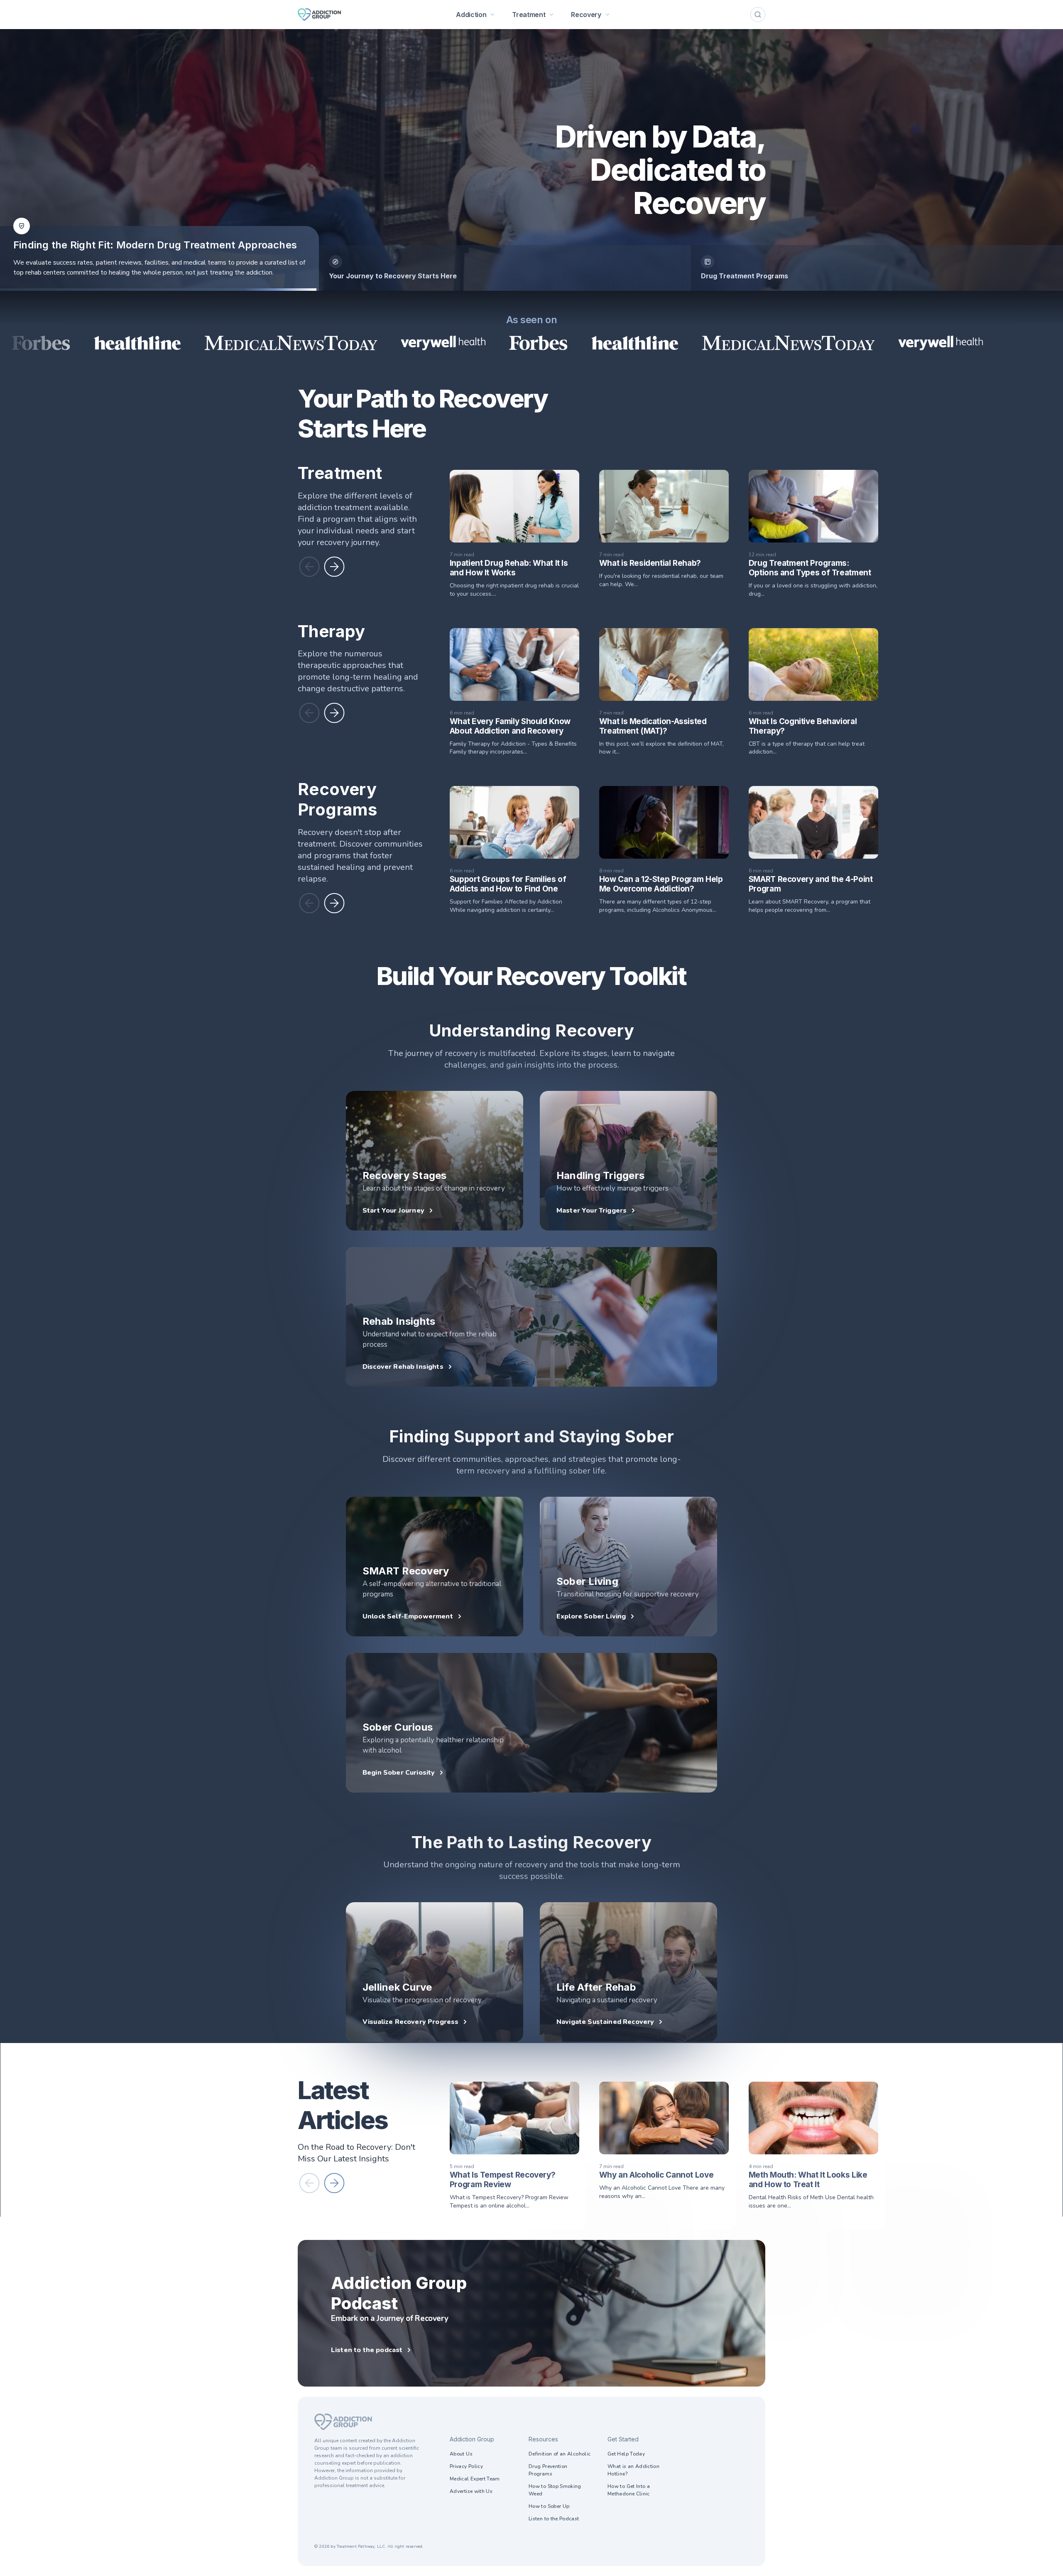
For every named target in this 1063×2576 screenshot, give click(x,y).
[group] (505, 268)
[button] (309, 567)
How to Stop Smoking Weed (555, 2490)
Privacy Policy (466, 2466)
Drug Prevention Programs (548, 2470)
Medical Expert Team (475, 2479)
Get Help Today (626, 2454)
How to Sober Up (549, 2506)
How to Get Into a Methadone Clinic (629, 2490)
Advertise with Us (471, 2491)
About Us (461, 2454)
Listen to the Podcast (554, 2519)
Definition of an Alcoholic (560, 2454)
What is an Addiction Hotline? (633, 2470)
